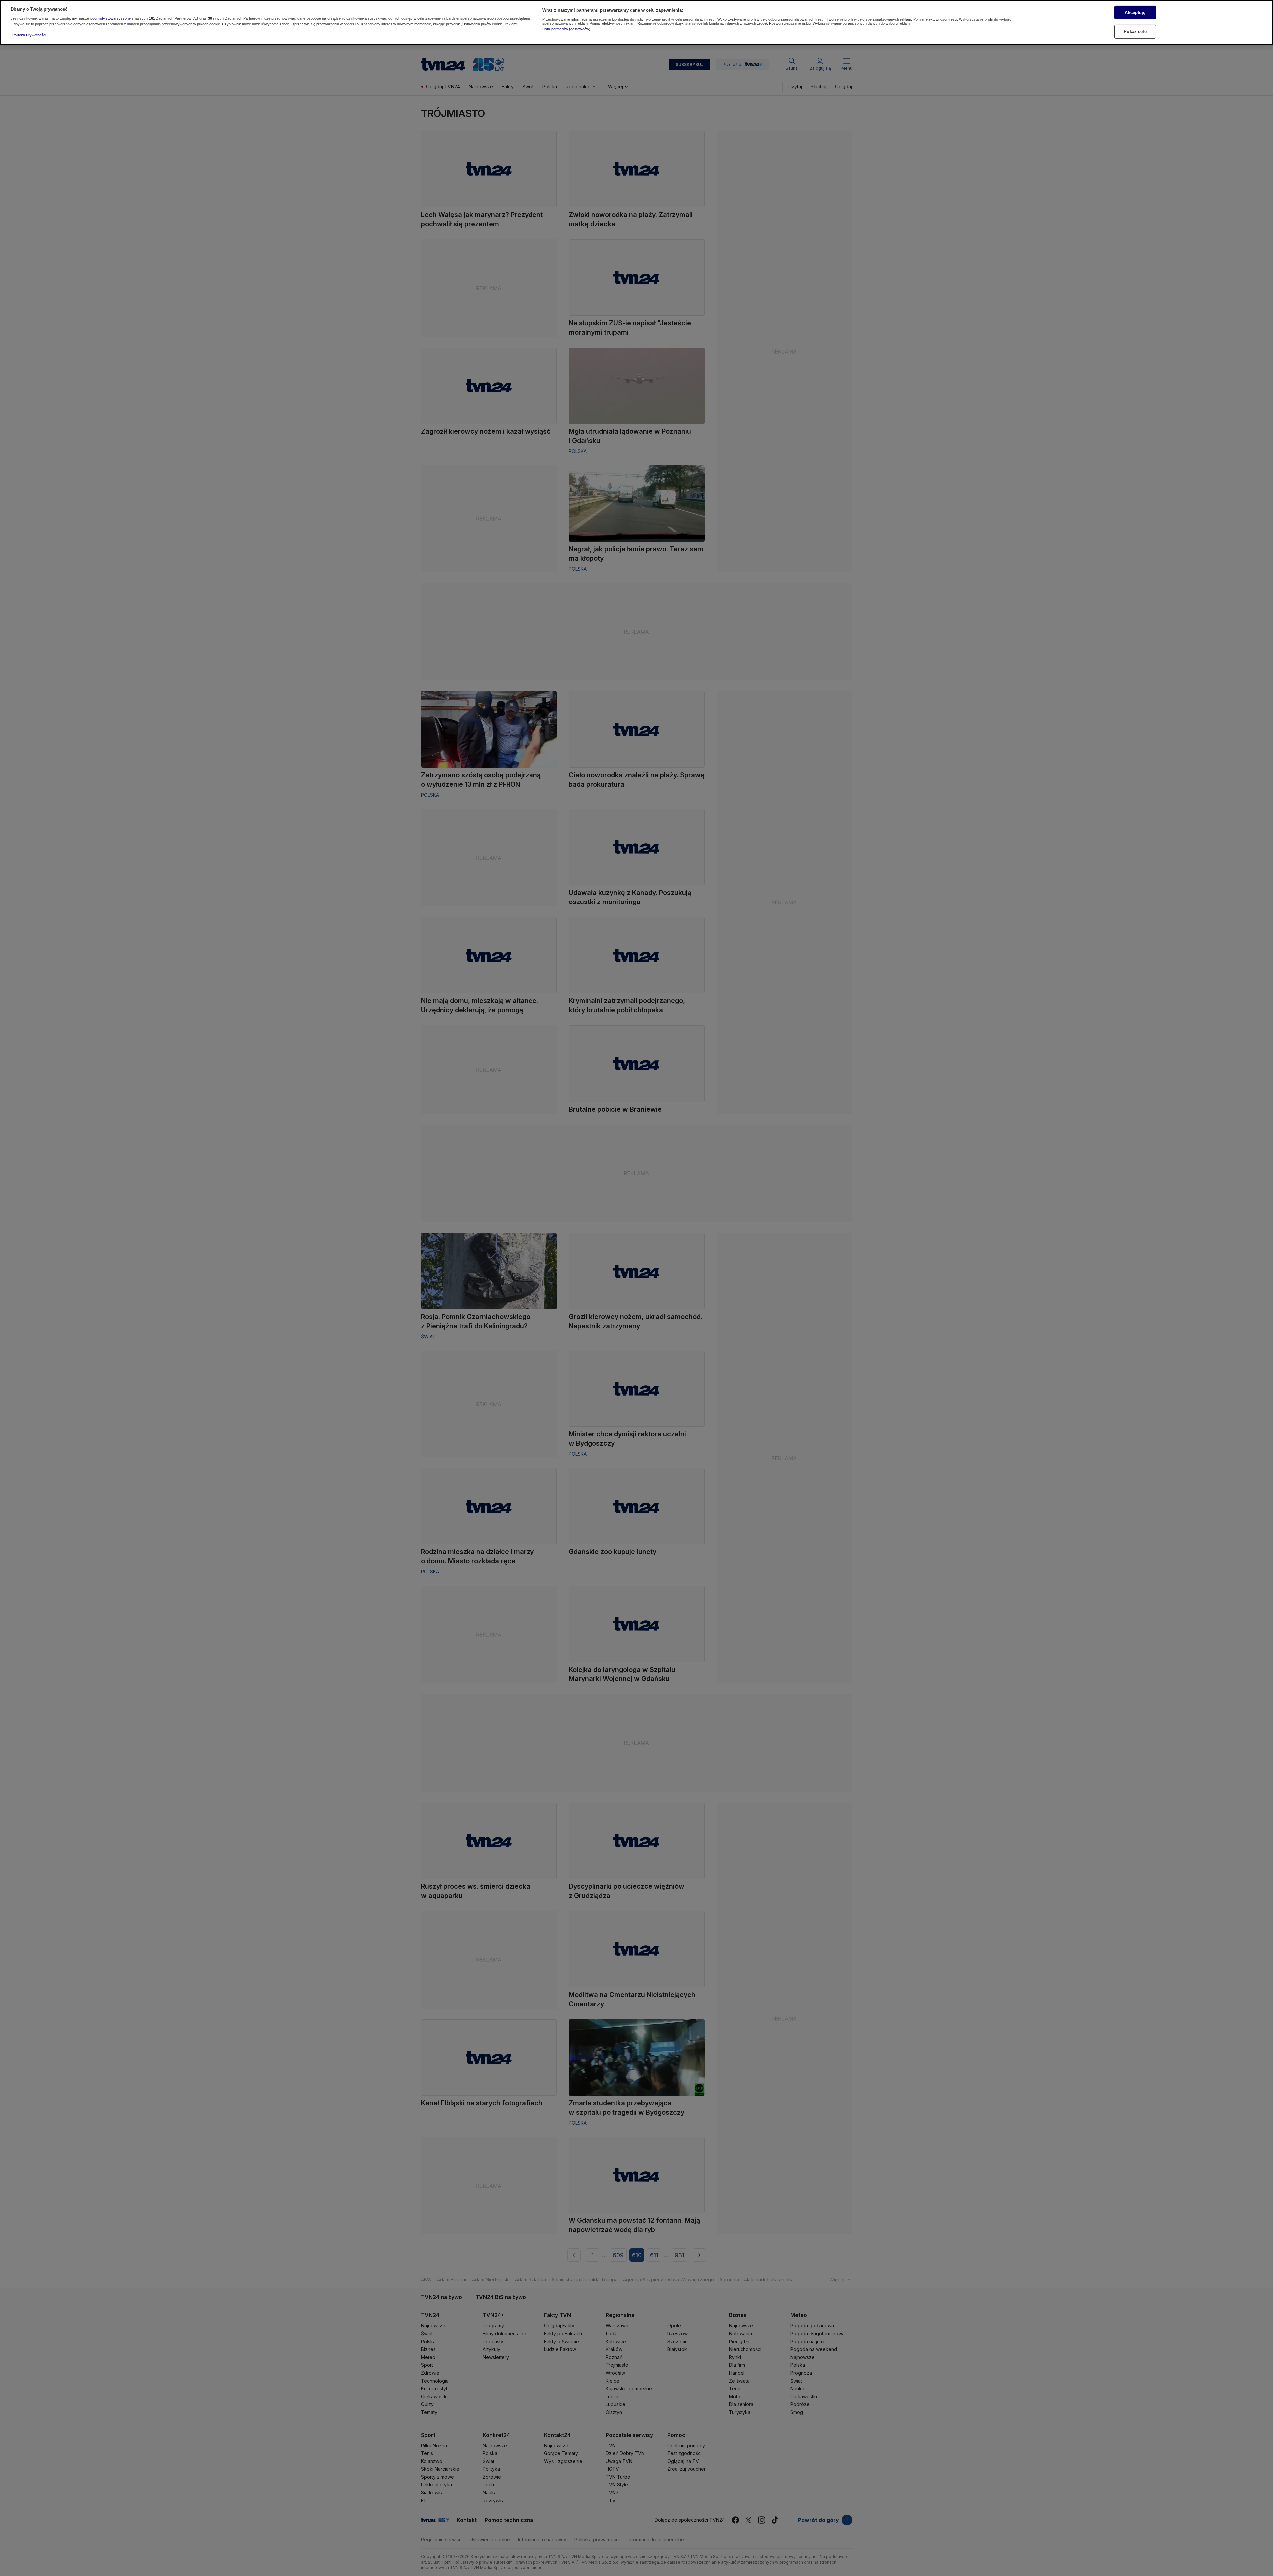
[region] (636, 22)
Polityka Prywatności (29, 35)
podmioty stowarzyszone (111, 18)
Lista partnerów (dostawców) (566, 29)
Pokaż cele (1135, 31)
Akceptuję (1135, 12)
